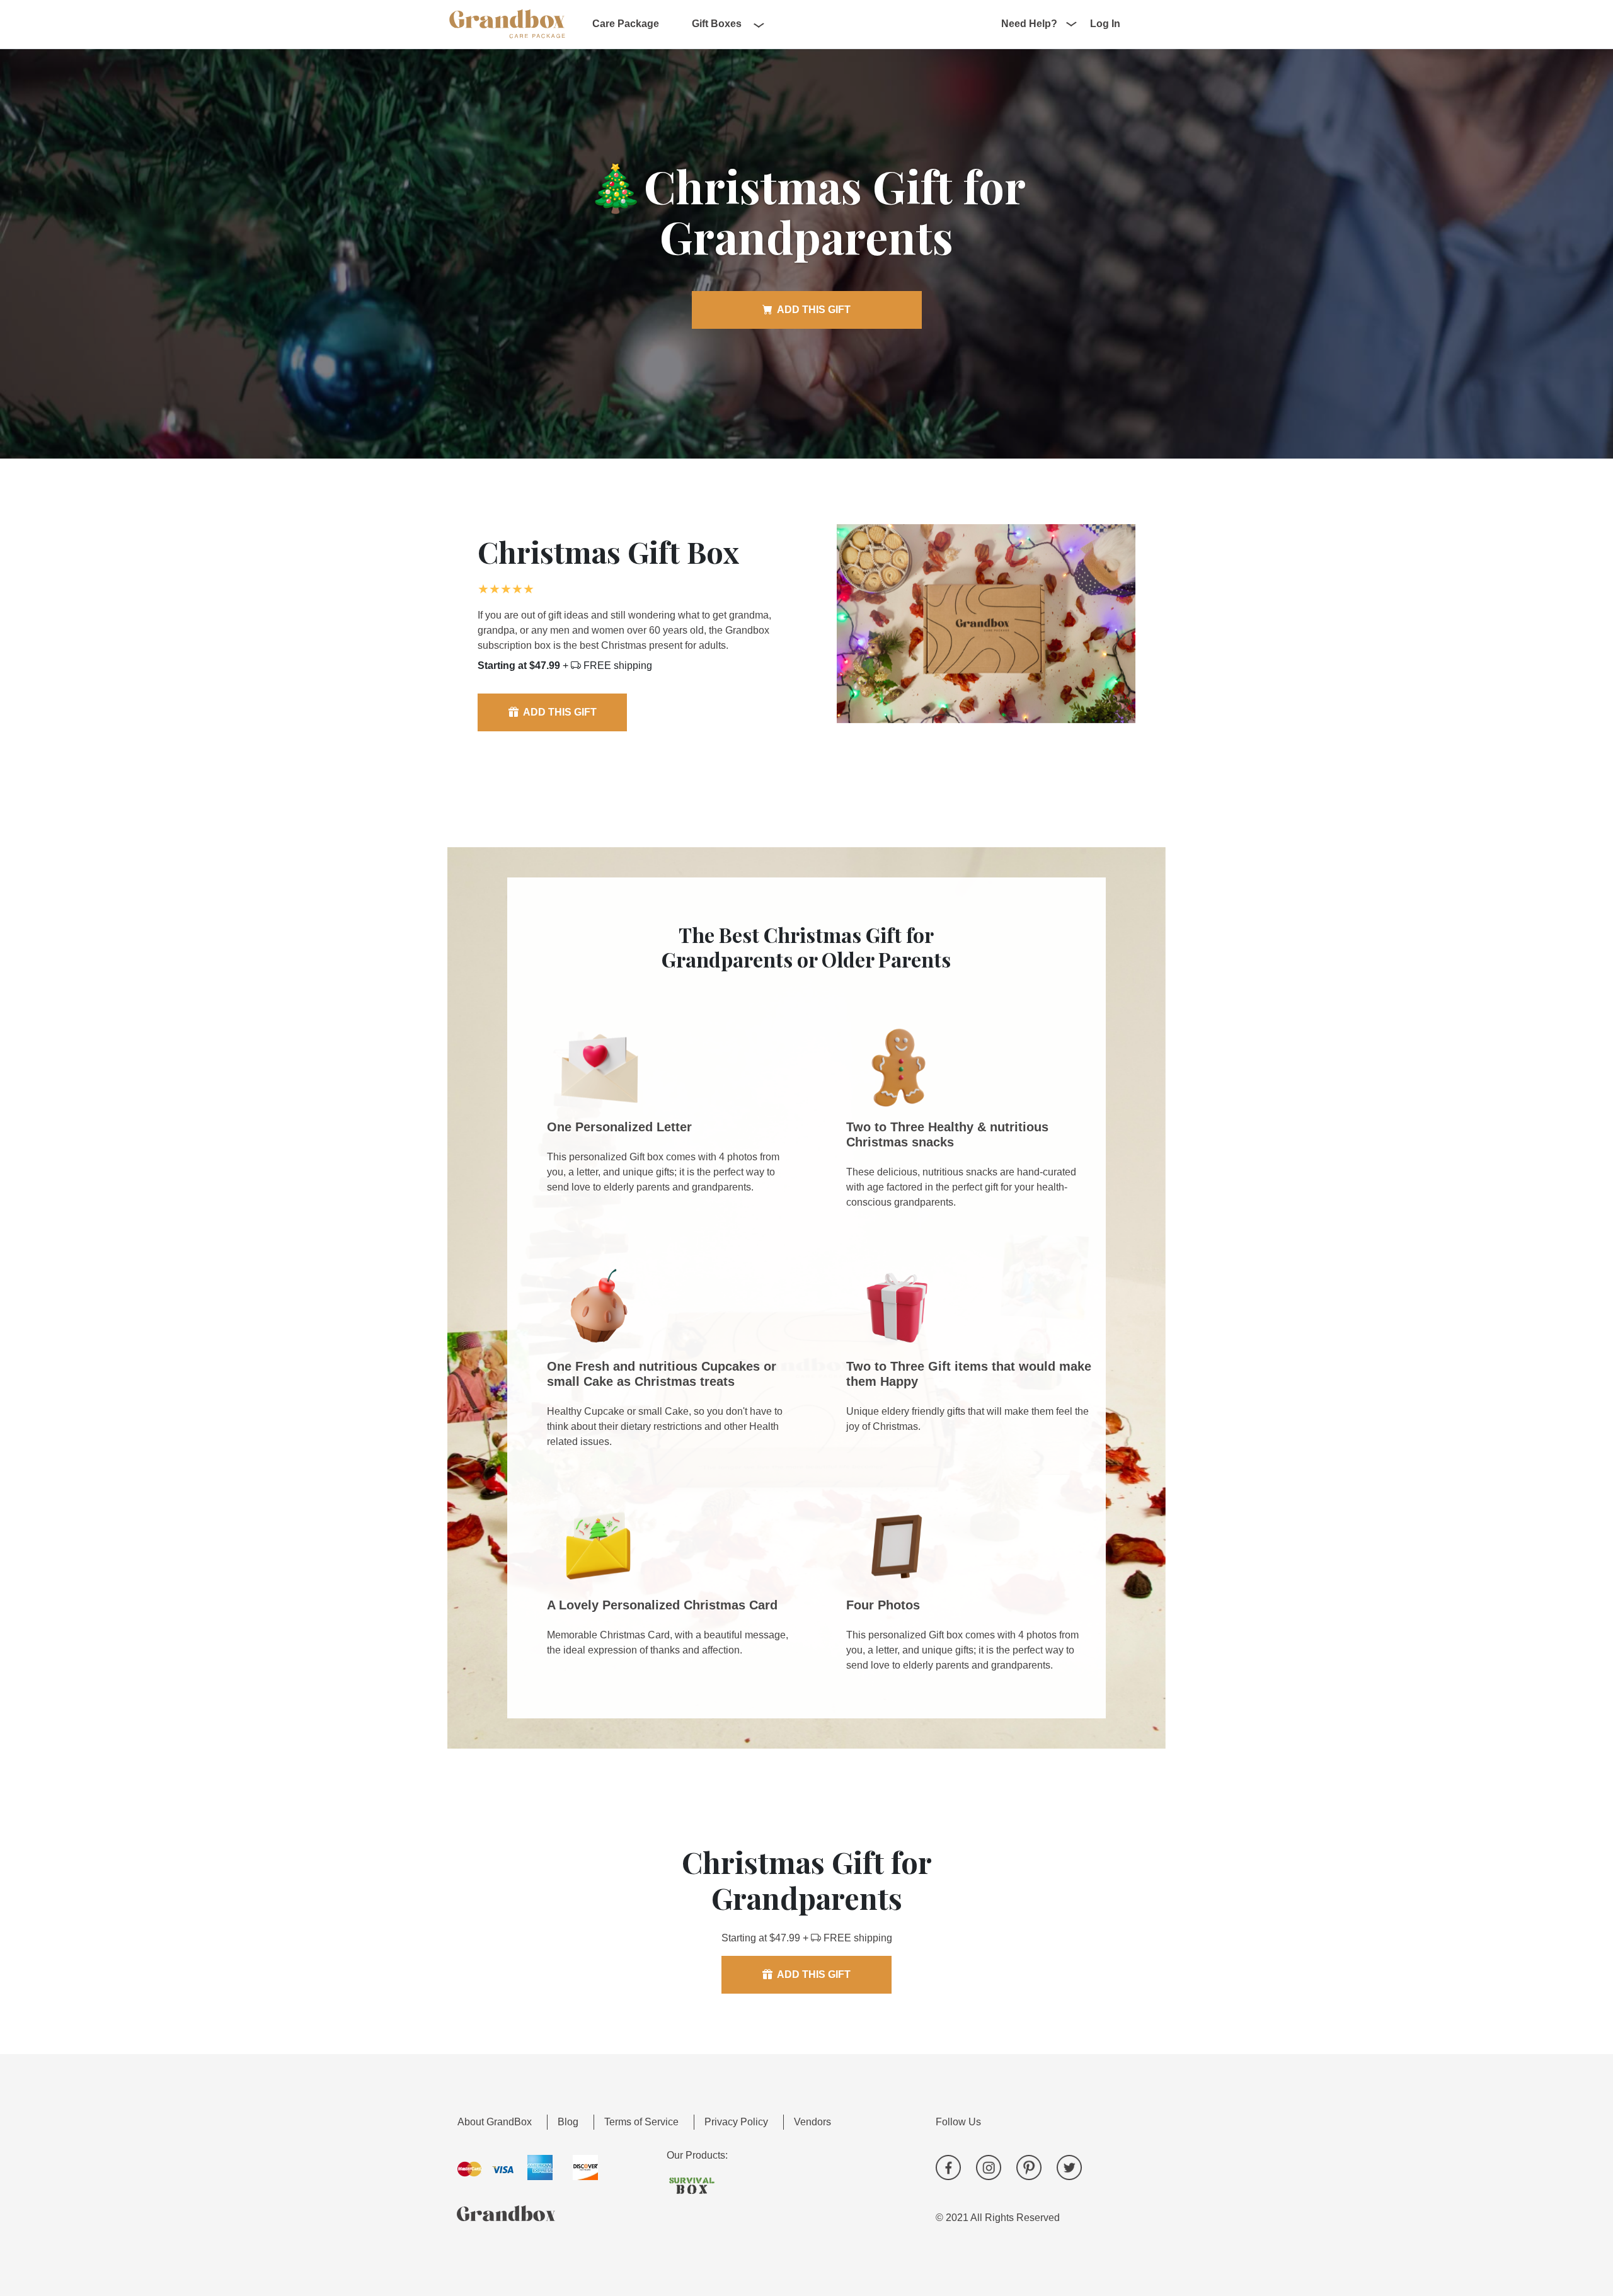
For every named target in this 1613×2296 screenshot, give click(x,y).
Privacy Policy (736, 2122)
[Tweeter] (1069, 2167)
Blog (568, 2122)
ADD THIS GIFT (814, 310)
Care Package (626, 24)
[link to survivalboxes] (679, 2186)
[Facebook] (948, 2167)
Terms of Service (641, 2122)
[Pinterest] (1029, 2167)
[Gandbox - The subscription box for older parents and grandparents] (507, 23)
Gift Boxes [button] (717, 24)
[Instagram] (989, 2167)
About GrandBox (495, 2122)
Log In (1105, 24)
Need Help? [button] (1029, 24)
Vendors (812, 2122)
